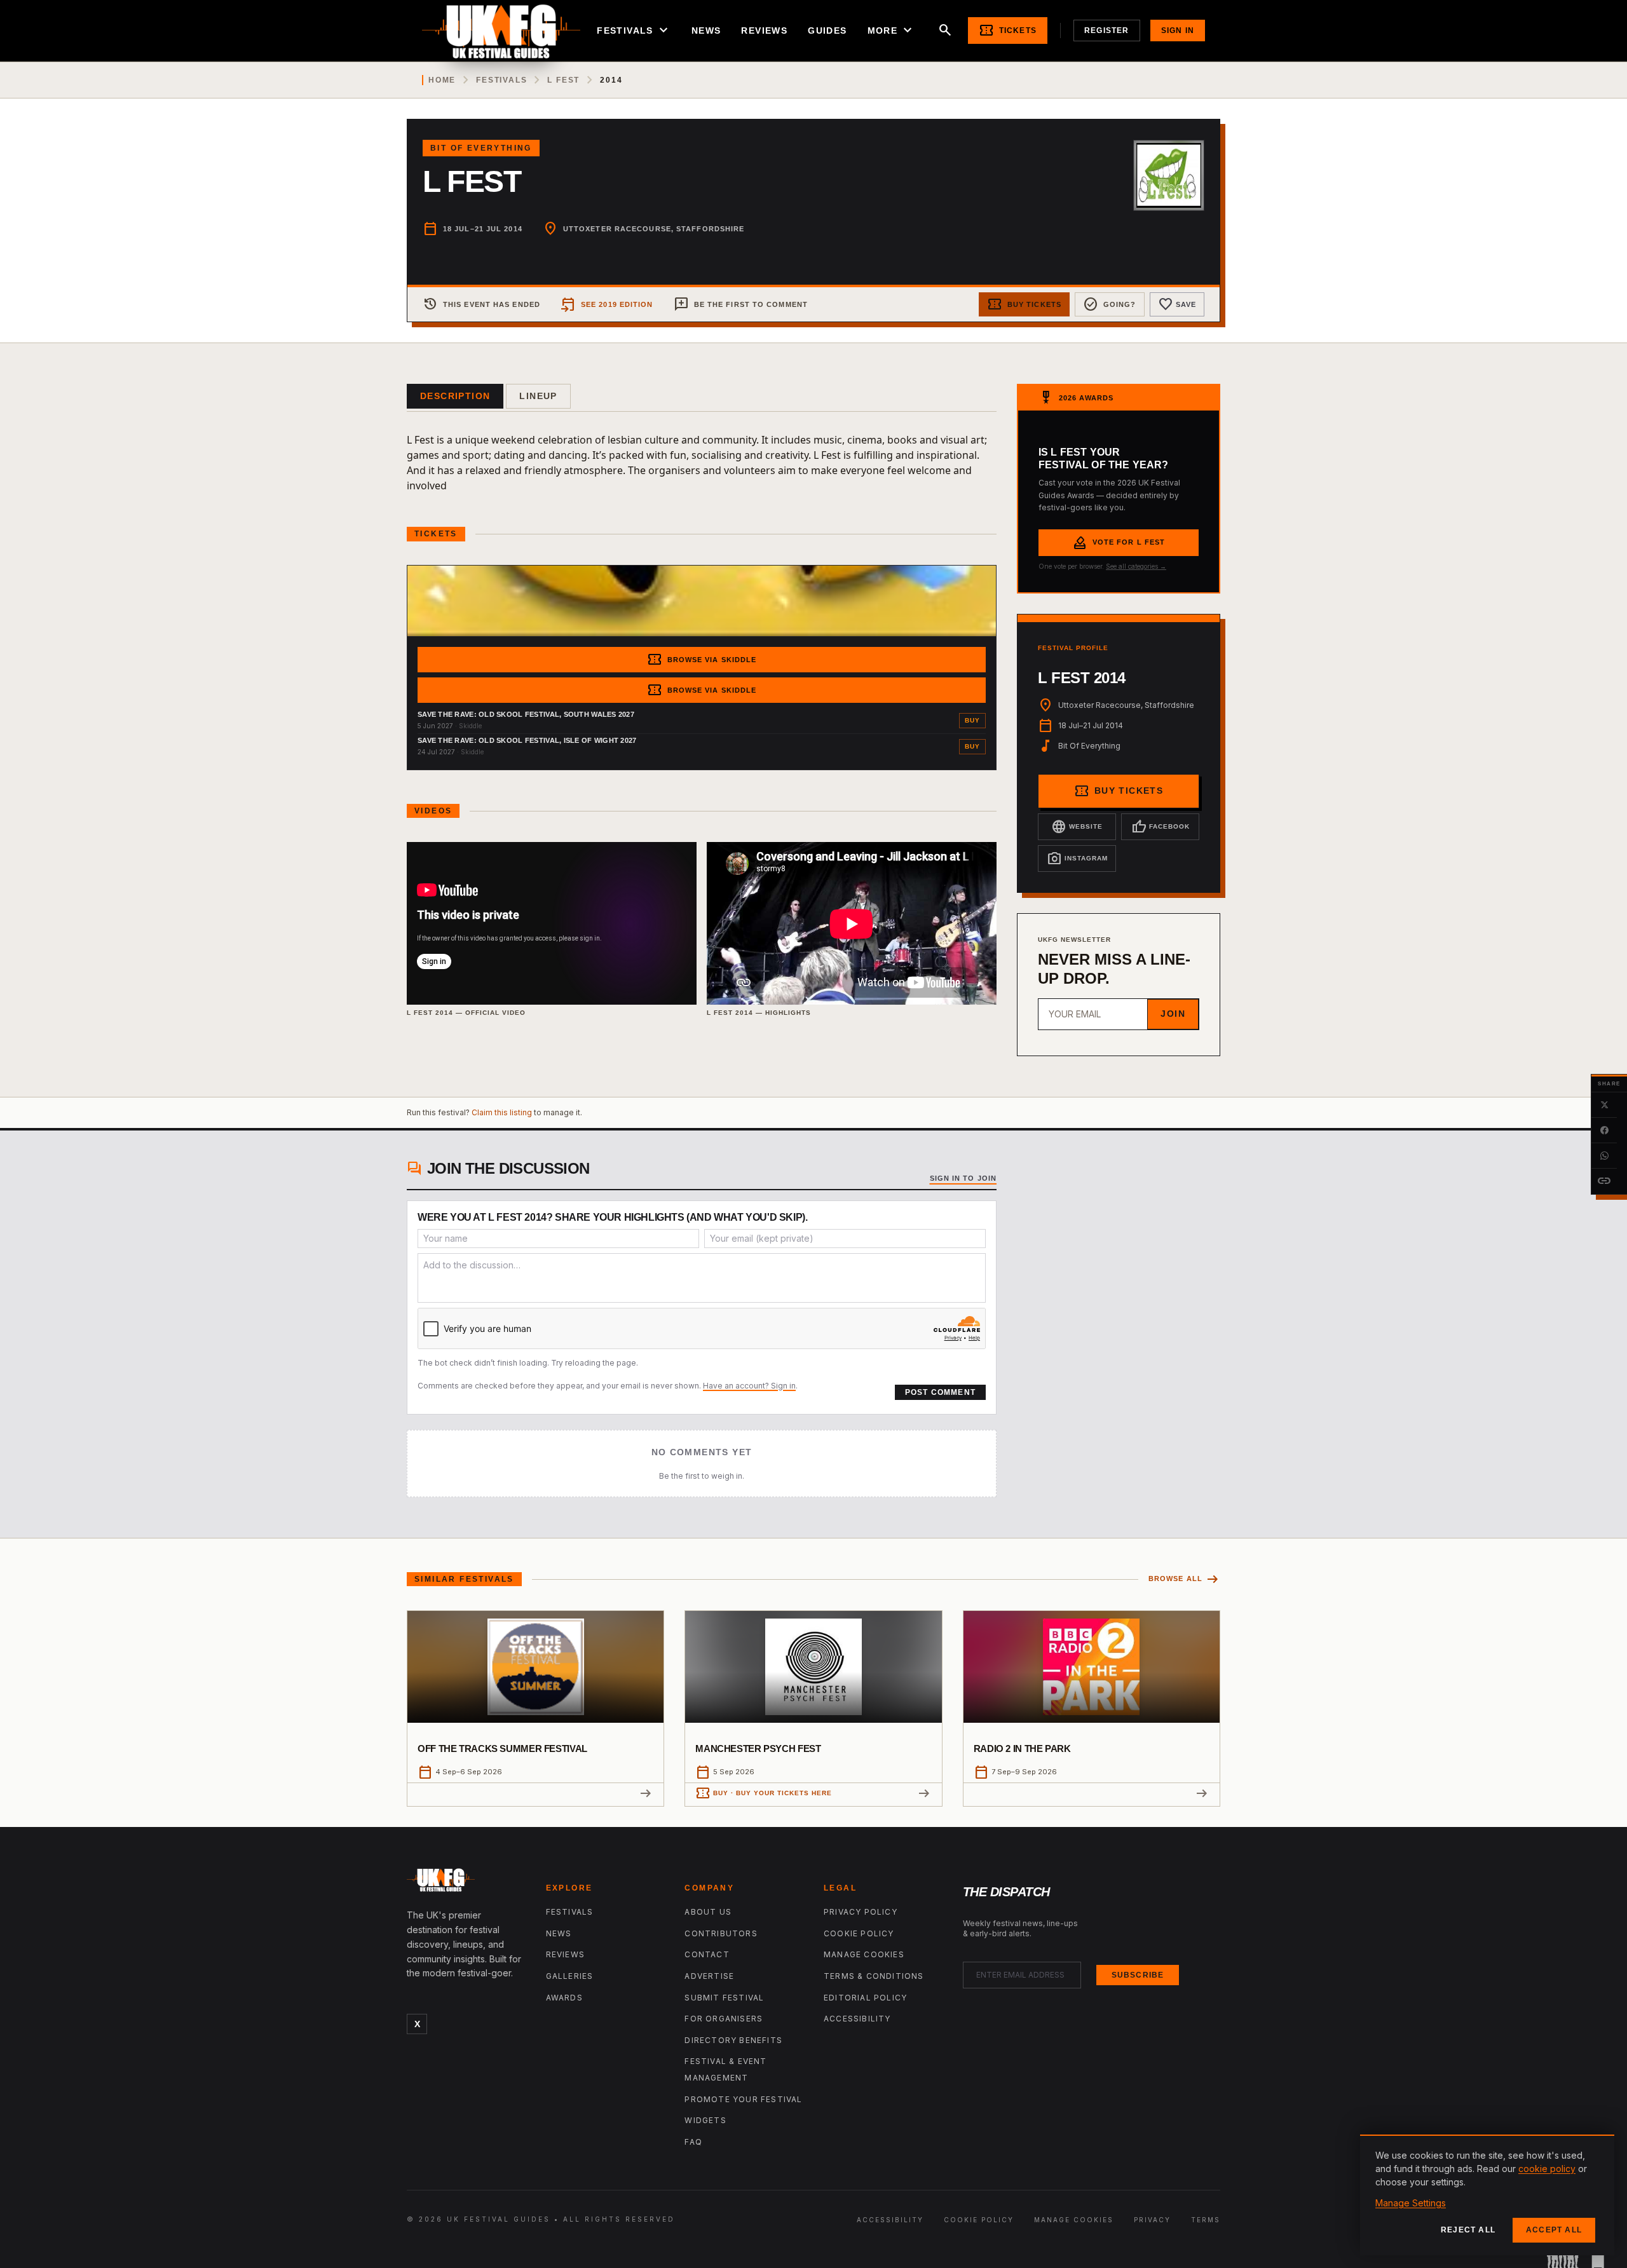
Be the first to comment (741, 304)
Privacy (1152, 2220)
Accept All (1554, 2230)
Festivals (634, 31)
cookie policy (1547, 2169)
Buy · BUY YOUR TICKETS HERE (764, 1793)
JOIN (1173, 1014)
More (892, 31)
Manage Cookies (864, 1954)
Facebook (1161, 827)
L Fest (563, 80)
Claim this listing (502, 1112)
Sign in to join (963, 1178)
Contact (707, 1954)
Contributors (721, 1933)
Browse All (1184, 1579)
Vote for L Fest (1119, 543)
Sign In (1178, 31)
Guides (827, 31)
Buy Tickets (1024, 304)
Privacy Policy (861, 1912)
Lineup (538, 396)
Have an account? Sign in (749, 1386)
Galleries (570, 1976)
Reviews (764, 31)
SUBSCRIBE (1138, 1975)
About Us (708, 1912)
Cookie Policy (859, 1933)
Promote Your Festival (743, 2099)
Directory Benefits (733, 2040)
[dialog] (1487, 2195)
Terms (1206, 2220)
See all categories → (1136, 566)
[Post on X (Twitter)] (1604, 1105)
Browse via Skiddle (702, 660)
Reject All (1468, 2230)
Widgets (705, 2120)
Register (1107, 31)
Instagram (1077, 859)
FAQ (693, 2142)
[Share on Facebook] (1604, 1131)
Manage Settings (1411, 2203)
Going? (1110, 304)
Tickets (1008, 31)
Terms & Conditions (874, 1976)
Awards (564, 1998)
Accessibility (857, 2019)
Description (455, 396)
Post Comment (940, 1392)
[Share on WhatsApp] (1604, 1156)
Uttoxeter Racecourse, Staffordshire (654, 229)
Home (442, 80)
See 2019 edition (607, 304)
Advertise (709, 1976)
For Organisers (724, 2019)
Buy (972, 720)
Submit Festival (724, 1998)
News (706, 31)
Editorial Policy (865, 1998)
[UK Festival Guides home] (466, 1883)
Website (1077, 827)
